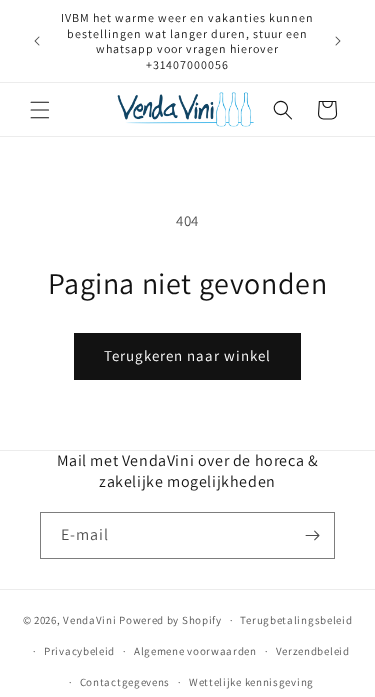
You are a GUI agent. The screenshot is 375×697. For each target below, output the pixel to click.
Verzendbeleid (313, 651)
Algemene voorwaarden (195, 651)
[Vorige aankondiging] (37, 41)
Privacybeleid (79, 651)
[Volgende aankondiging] (338, 41)
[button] (40, 110)
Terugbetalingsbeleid (296, 620)
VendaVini (89, 620)
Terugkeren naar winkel (187, 355)
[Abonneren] (312, 535)
